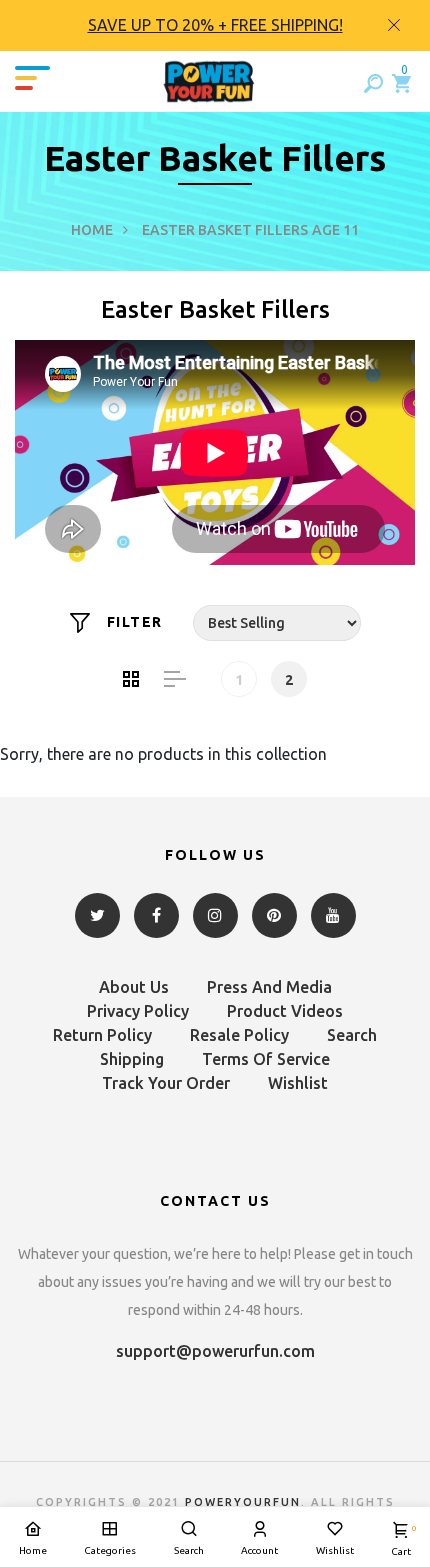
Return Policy (102, 1035)
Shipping (132, 1059)
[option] (215, 25)
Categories (110, 1550)
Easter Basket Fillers (225, 230)
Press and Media (269, 987)
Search (352, 1035)
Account (259, 1550)
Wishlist (298, 1083)
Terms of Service (266, 1059)
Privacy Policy (138, 1011)
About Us (134, 987)
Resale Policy (239, 1035)
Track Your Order (166, 1083)
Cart (401, 1540)
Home (92, 230)
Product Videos (285, 1011)
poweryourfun (243, 1502)
